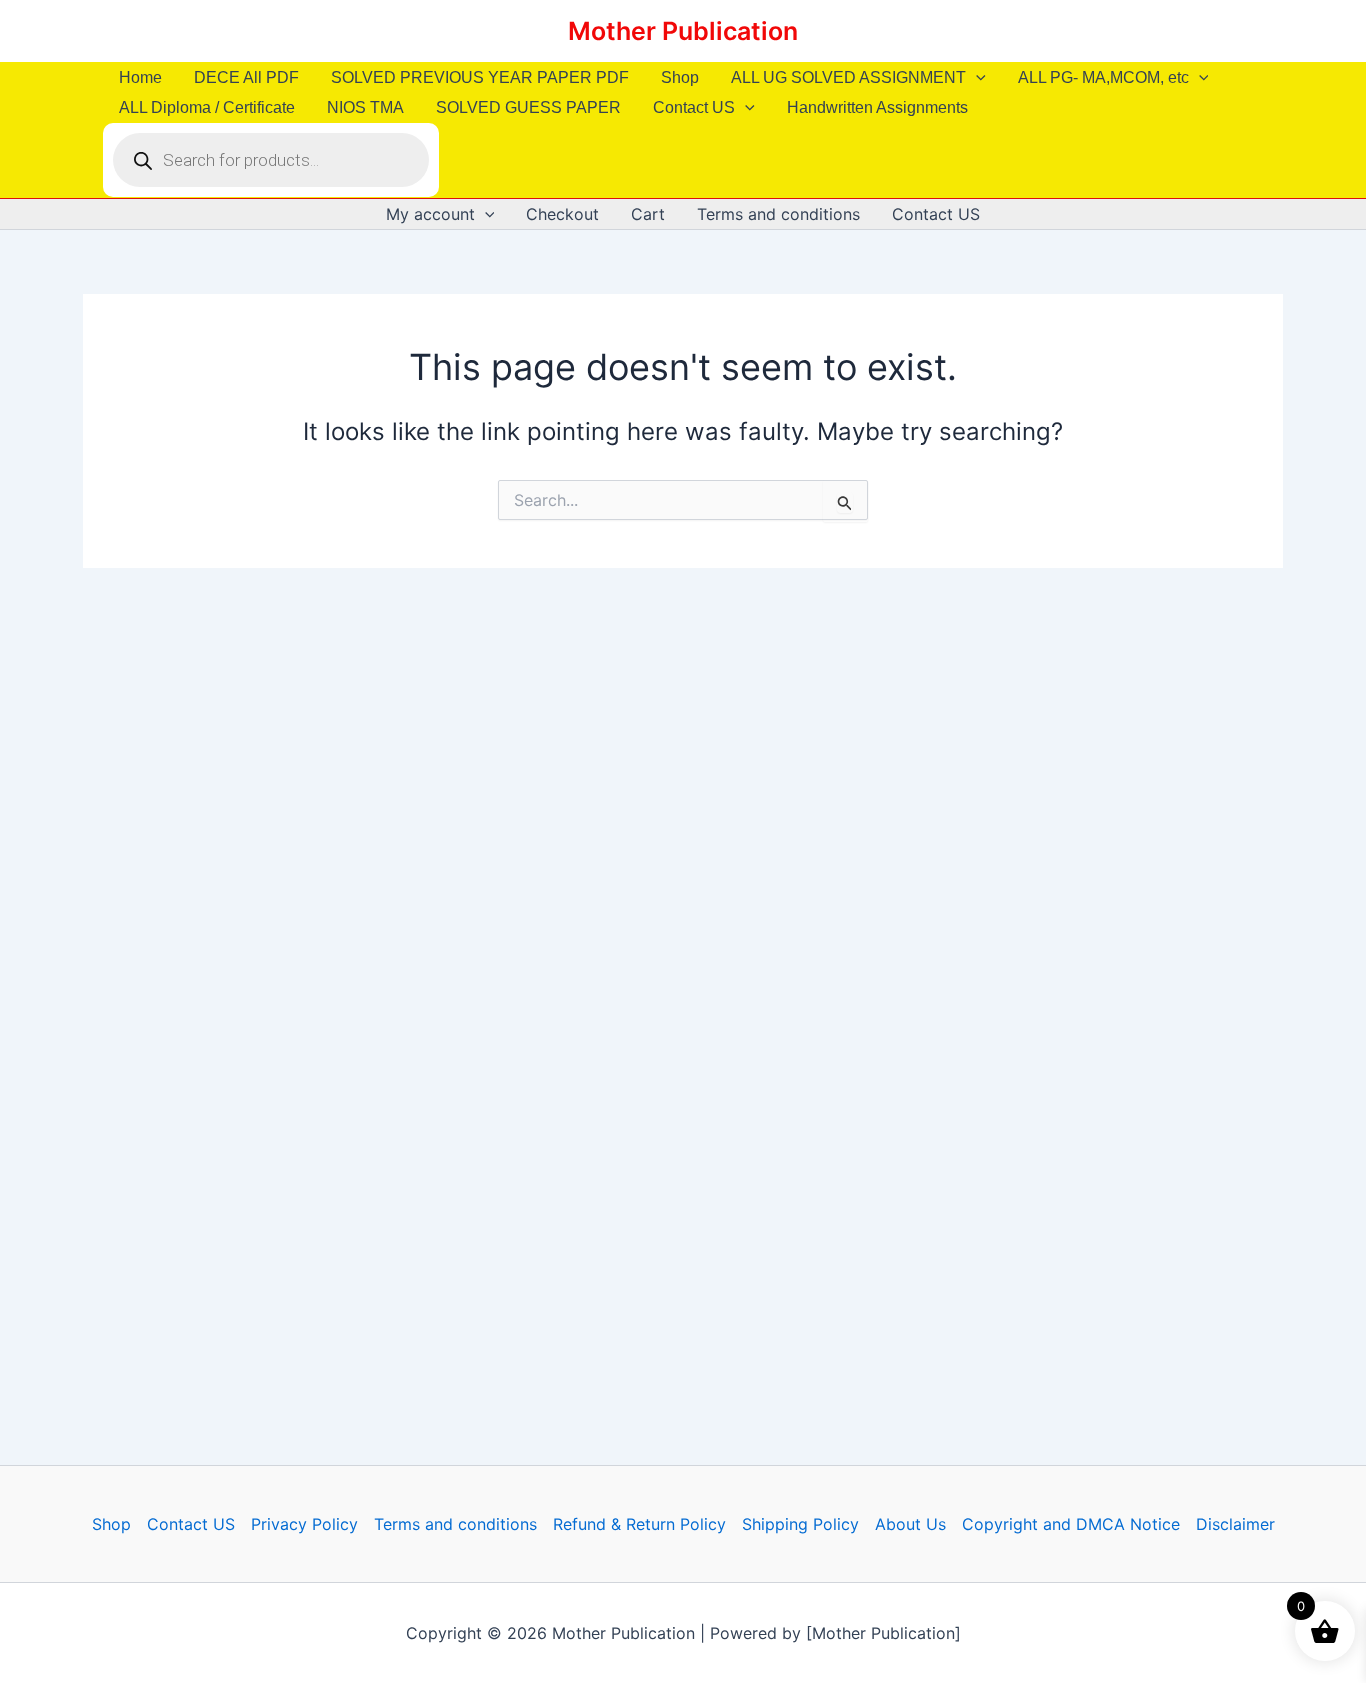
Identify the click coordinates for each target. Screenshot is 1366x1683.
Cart (648, 214)
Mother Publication (683, 31)
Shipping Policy (800, 1524)
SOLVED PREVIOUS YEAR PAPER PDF (480, 77)
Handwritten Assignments (877, 107)
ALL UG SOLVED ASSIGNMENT (848, 77)
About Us (910, 1524)
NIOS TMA (365, 107)
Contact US (694, 107)
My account (430, 214)
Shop (680, 77)
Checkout (562, 214)
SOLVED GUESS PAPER (528, 107)
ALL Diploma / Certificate (207, 107)
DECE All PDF (246, 77)
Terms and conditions (778, 214)
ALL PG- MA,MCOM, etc (1103, 77)
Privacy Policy (304, 1524)
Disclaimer (1235, 1524)
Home (140, 77)
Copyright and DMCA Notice (1071, 1524)
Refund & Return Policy (639, 1524)
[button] (976, 78)
